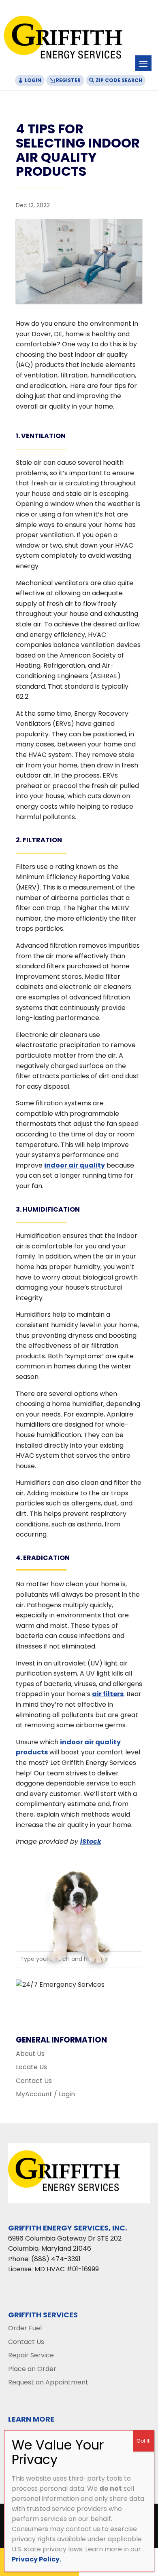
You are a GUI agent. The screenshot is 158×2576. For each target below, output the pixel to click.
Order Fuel (25, 2328)
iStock (91, 1841)
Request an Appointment (48, 2382)
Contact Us (34, 2081)
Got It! (144, 2441)
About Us (30, 2054)
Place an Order (32, 2369)
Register (68, 80)
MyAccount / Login (45, 2094)
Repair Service (31, 2355)
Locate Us (31, 2067)
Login (33, 80)
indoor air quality (75, 1165)
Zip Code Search (119, 80)
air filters (108, 1694)
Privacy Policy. (36, 2559)
